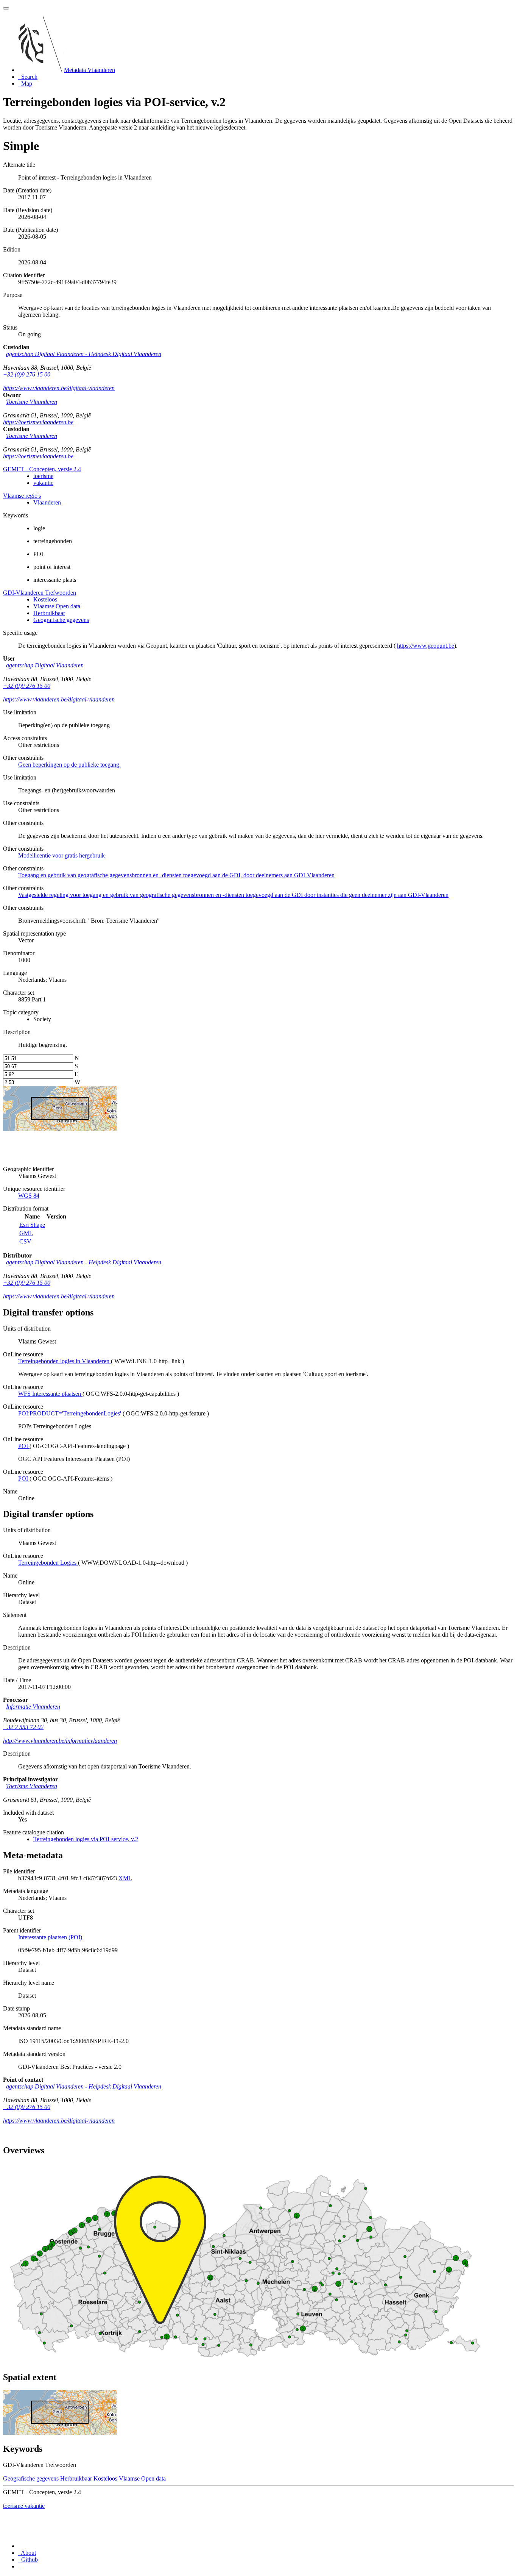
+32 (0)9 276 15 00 (27, 374)
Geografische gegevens (61, 620)
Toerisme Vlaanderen (32, 402)
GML (26, 1233)
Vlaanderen (47, 502)
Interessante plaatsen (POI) (50, 1937)
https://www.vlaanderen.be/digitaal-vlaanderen (59, 388)
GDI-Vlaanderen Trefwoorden (40, 593)
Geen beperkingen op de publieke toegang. (69, 765)
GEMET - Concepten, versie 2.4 (42, 469)
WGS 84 (29, 1196)
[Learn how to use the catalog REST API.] (19, 2566)
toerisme (43, 476)
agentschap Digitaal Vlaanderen (45, 665)
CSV (25, 1241)
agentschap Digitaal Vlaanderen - (84, 354)
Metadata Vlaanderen (90, 70)
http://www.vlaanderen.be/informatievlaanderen (60, 1741)
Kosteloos (45, 599)
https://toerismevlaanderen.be (38, 422)
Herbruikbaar (49, 613)
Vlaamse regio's (22, 496)
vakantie (43, 483)
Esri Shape (32, 1225)
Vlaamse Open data (57, 606)
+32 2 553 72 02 (23, 1727)
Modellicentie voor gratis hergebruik (62, 855)
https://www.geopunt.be (426, 646)
